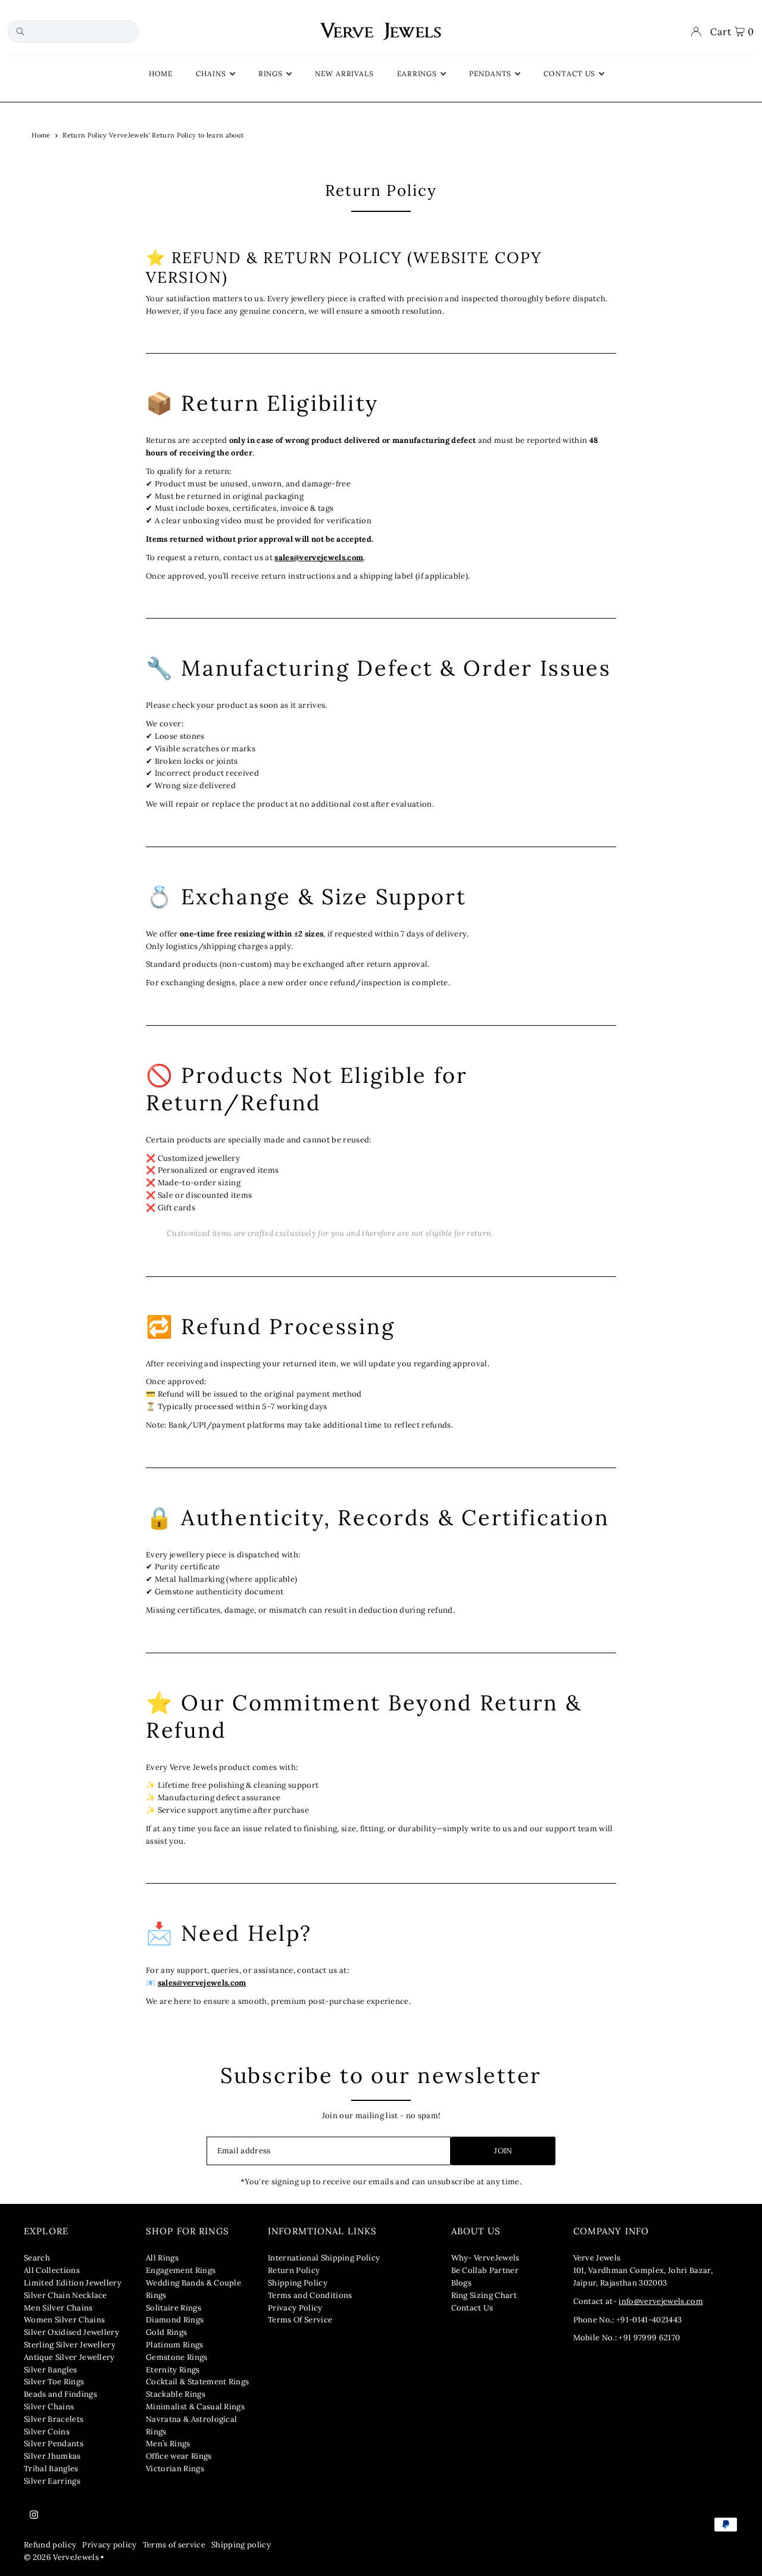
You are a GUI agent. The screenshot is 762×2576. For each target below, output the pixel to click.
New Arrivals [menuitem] (344, 74)
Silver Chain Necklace (65, 2295)
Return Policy (294, 2270)
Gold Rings (166, 2332)
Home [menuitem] (161, 74)
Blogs (462, 2283)
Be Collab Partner (485, 2270)
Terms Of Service (300, 2320)
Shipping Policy (298, 2283)
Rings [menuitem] (271, 74)
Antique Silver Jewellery (69, 2357)
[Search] (20, 32)
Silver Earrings (52, 2481)
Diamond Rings (175, 2320)
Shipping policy (241, 2545)
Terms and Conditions (310, 2295)
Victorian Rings (175, 2469)
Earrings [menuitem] (417, 74)
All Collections (52, 2270)
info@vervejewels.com (661, 2301)
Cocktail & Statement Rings (197, 2382)
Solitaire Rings (174, 2308)
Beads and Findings (60, 2394)
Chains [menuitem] (211, 74)
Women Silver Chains (64, 2320)
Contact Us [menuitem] (569, 74)
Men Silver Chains (58, 2308)
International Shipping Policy (324, 2258)
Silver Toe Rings (54, 2382)
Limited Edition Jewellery (73, 2283)
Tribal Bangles (51, 2469)
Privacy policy (110, 2545)
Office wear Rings (179, 2456)
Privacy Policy (295, 2308)
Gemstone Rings (177, 2357)
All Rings (162, 2258)
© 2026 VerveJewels (61, 2557)
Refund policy (50, 2545)
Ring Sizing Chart (484, 2295)
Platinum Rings (175, 2345)
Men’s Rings (168, 2444)
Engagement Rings (181, 2270)
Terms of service (174, 2545)
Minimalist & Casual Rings (195, 2407)
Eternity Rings (173, 2370)
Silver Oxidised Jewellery (71, 2332)
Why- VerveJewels (485, 2258)
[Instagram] (34, 2515)
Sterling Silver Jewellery (70, 2345)
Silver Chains (49, 2407)
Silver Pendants (54, 2444)
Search (37, 2258)
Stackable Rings (176, 2394)
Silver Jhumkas (52, 2456)
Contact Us (472, 2308)
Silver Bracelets (54, 2419)
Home (41, 135)
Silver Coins (47, 2432)
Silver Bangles (51, 2370)
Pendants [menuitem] (490, 74)
